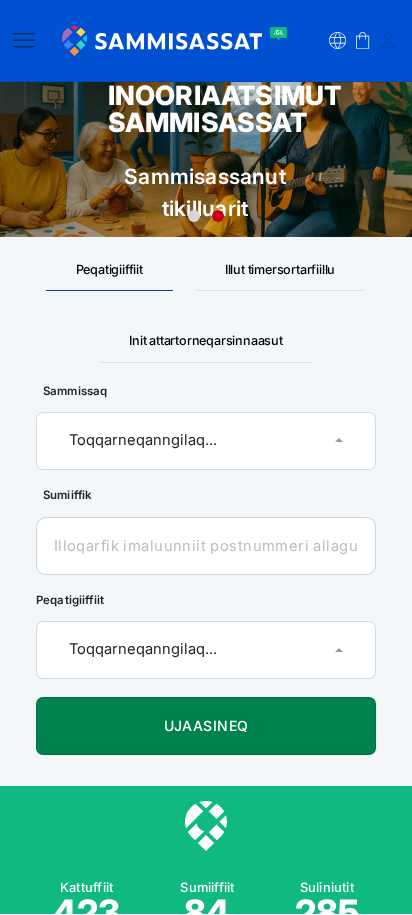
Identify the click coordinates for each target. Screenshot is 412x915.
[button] (337, 40)
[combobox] (206, 440)
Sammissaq (75, 390)
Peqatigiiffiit (70, 600)
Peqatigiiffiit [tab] (109, 269)
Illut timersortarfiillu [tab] (280, 269)
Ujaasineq (206, 724)
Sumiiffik (67, 495)
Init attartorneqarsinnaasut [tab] (206, 340)
